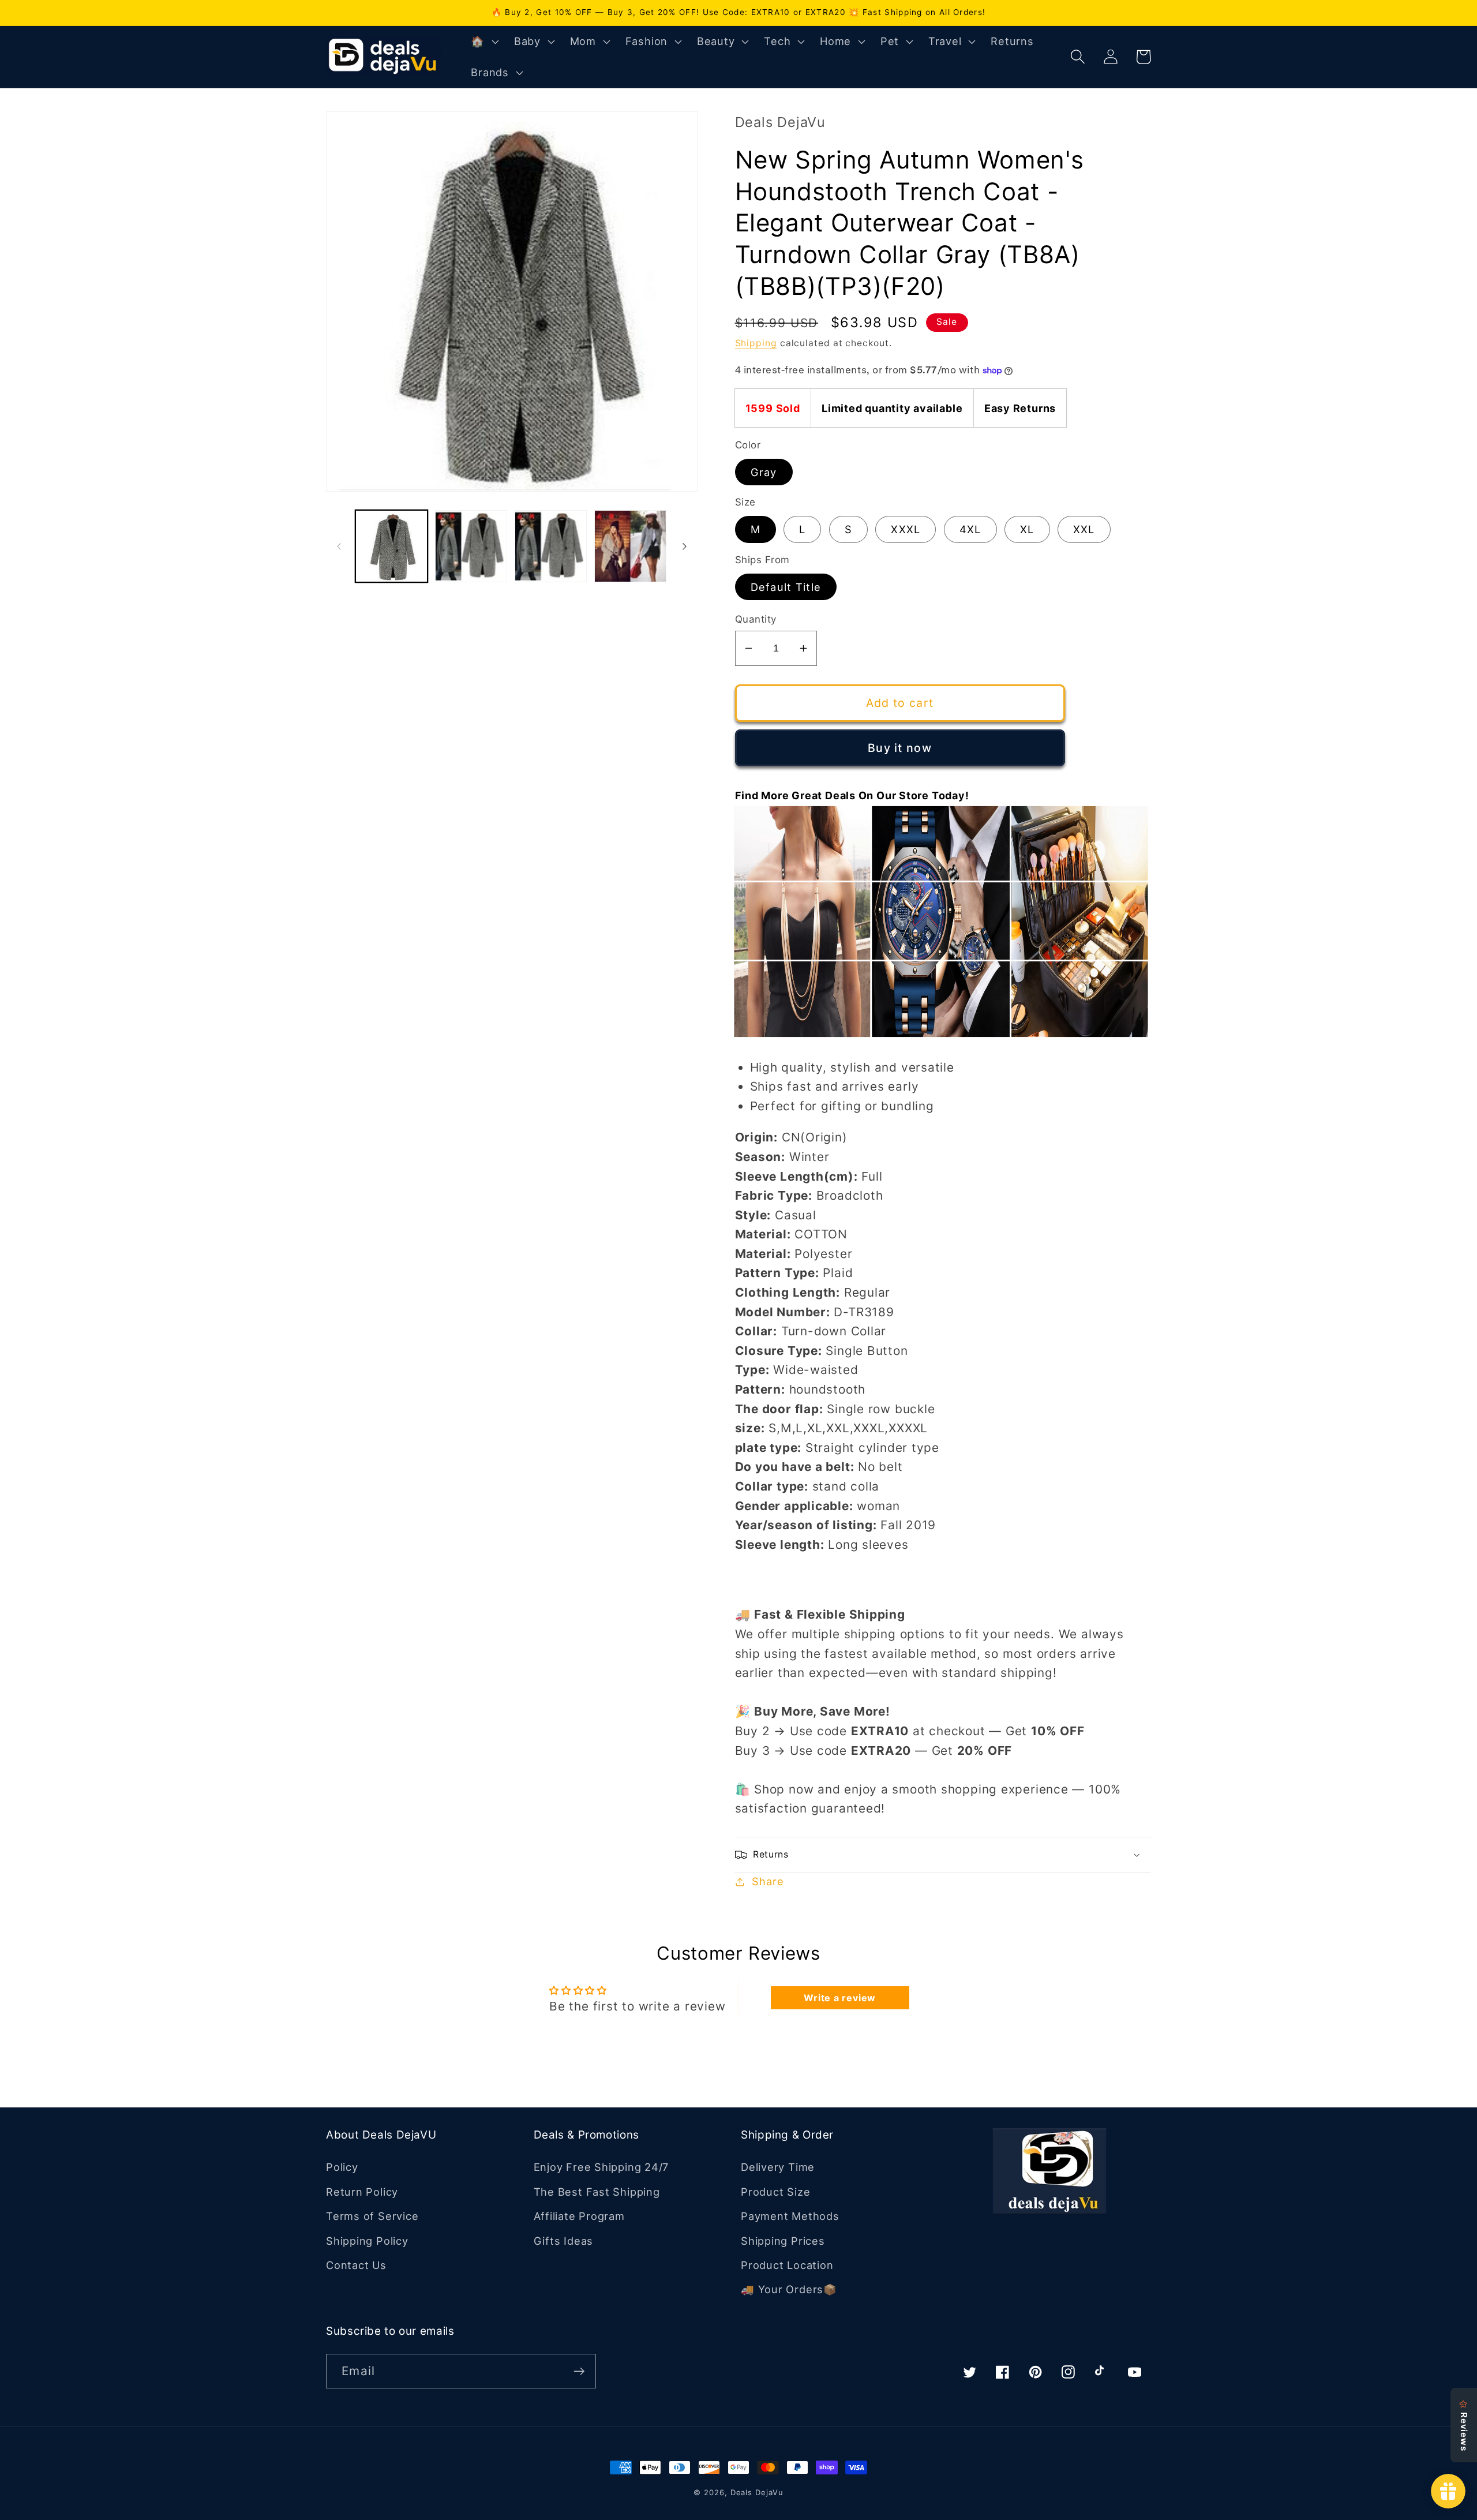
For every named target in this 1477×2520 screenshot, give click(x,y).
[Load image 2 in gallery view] (471, 546)
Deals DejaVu (757, 2492)
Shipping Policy (367, 2241)
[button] (483, 42)
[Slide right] (685, 546)
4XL (970, 529)
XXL (1084, 529)
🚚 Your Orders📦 (789, 2289)
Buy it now (900, 748)
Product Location (787, 2265)
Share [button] (768, 1881)
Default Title (786, 587)
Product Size (775, 2192)
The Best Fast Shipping (597, 2192)
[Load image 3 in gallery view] (551, 546)
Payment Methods (790, 2216)
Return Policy (362, 2192)
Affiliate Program (579, 2216)
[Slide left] (339, 546)
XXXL (906, 529)
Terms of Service (372, 2216)
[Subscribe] (579, 2371)
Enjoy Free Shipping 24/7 (601, 2167)
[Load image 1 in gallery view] (391, 546)
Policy (342, 2167)
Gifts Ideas (564, 2241)
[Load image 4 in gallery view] (630, 546)
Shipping (756, 343)
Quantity (756, 619)
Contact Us (356, 2265)
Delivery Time (778, 2167)
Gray (764, 472)
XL (1027, 529)
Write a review (840, 1998)
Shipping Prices (783, 2241)
